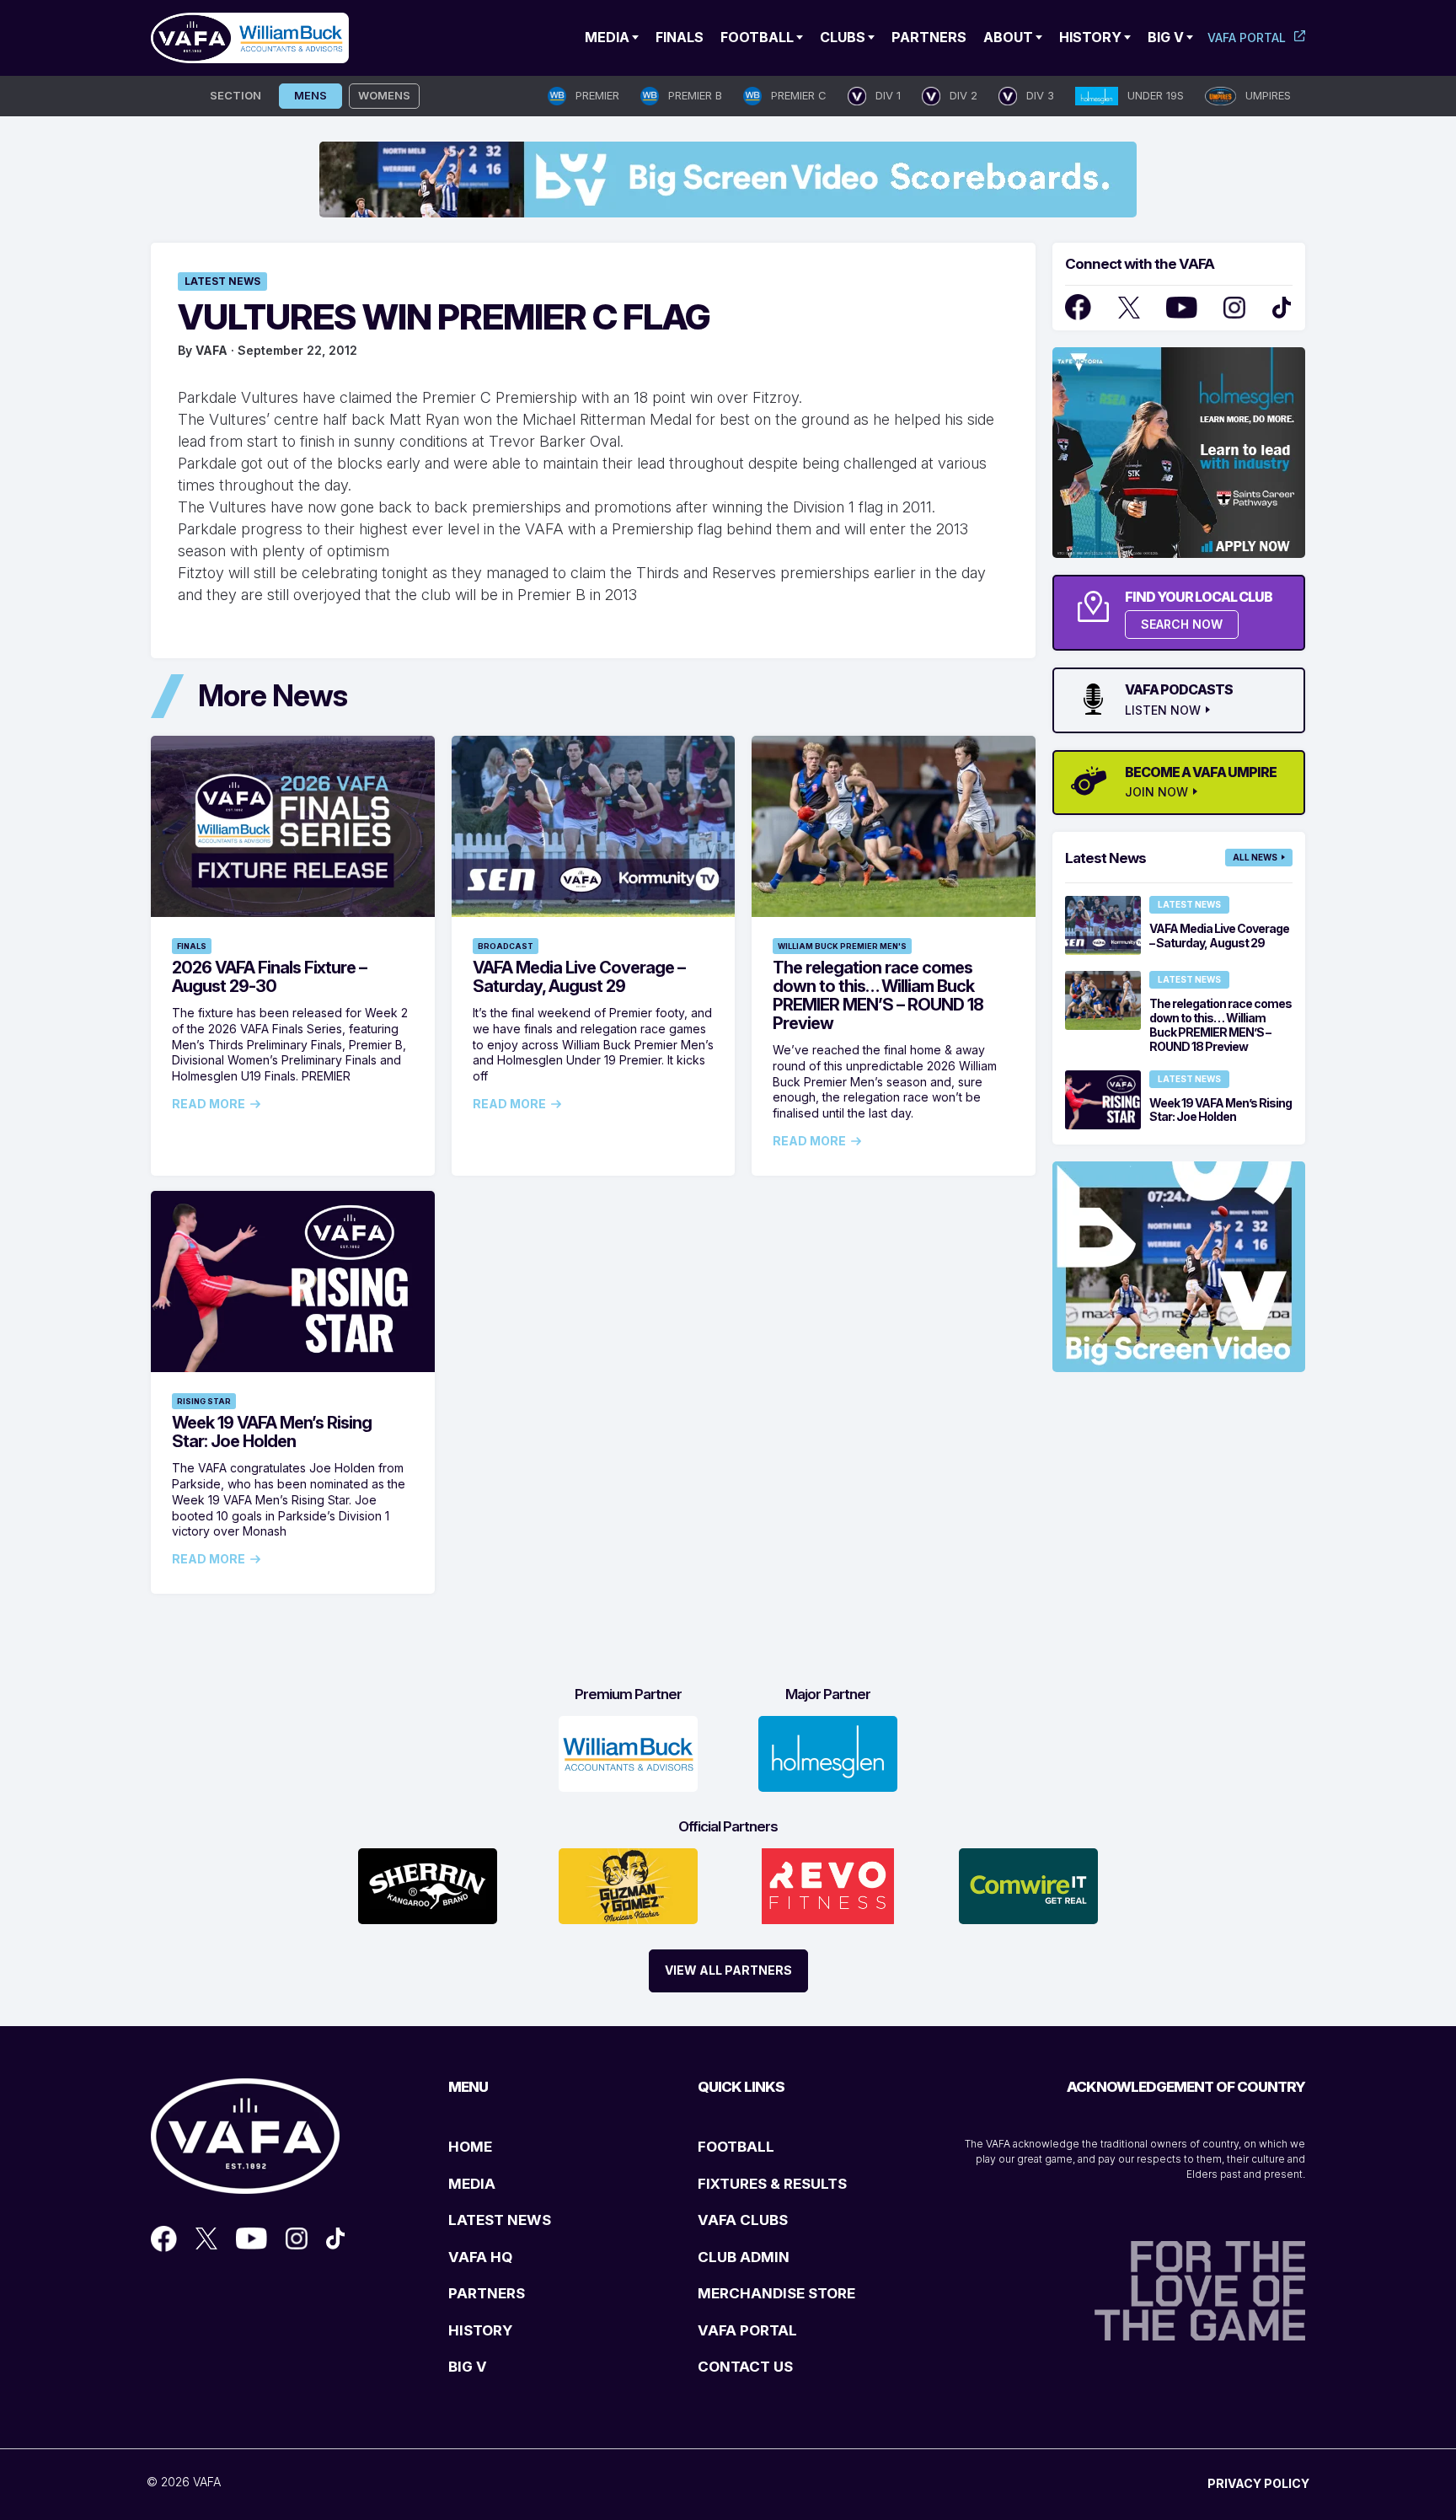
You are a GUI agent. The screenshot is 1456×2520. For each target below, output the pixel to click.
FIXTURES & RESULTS (772, 2184)
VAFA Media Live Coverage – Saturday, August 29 (579, 977)
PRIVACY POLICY (1258, 2483)
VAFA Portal (1247, 38)
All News (1255, 857)
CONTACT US (745, 2367)
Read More (209, 1104)
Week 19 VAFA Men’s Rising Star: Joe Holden (272, 1432)
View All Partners (728, 1970)
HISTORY (480, 2330)
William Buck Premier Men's (842, 946)
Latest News (222, 281)
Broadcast (506, 946)
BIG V (468, 2367)
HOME (470, 2147)
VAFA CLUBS (743, 2220)
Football (757, 37)
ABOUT (1008, 37)
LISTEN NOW (1163, 710)
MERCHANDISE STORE (776, 2293)
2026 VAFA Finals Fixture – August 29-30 (269, 977)
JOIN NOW (1156, 792)
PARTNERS (487, 2293)
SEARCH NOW (1182, 624)
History (1090, 37)
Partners (929, 37)
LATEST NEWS (500, 2220)
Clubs (843, 37)
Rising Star (204, 1401)
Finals (680, 37)
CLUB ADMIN (744, 2257)
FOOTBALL (736, 2147)
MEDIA (472, 2184)
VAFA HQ (480, 2257)
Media (607, 37)
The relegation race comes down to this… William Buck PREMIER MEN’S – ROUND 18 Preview (878, 995)
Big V (1166, 37)
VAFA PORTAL (747, 2330)
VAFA (211, 350)
